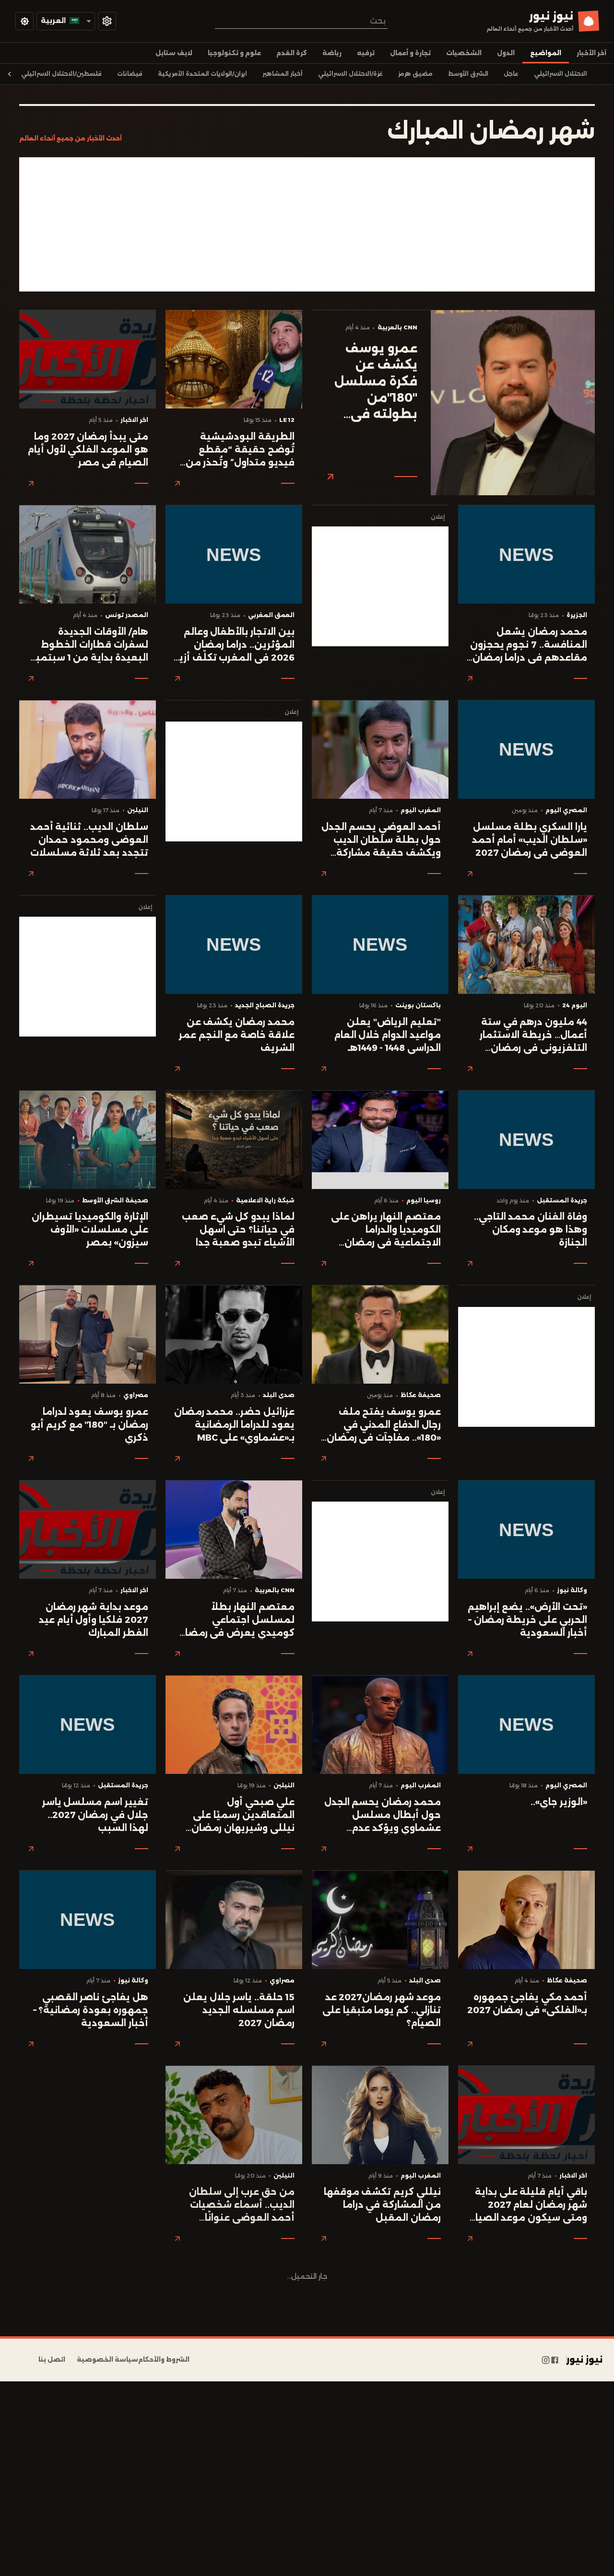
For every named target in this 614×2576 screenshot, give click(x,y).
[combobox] (301, 21)
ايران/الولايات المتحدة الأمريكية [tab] (202, 74)
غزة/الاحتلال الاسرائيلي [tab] (350, 74)
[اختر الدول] (107, 21)
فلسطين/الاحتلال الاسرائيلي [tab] (61, 74)
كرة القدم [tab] (292, 53)
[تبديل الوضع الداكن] (24, 21)
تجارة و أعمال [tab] (410, 53)
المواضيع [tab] (546, 53)
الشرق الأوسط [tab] (468, 74)
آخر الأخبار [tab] (591, 53)
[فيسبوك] (555, 2360)
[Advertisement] (307, 224)
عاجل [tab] (511, 74)
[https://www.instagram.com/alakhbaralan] (546, 2360)
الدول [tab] (506, 53)
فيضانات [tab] (130, 74)
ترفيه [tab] (366, 53)
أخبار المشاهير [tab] (283, 74)
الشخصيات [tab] (464, 53)
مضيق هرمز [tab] (415, 74)
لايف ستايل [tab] (174, 53)
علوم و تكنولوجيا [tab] (234, 53)
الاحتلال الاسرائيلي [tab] (561, 74)
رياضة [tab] (332, 53)
